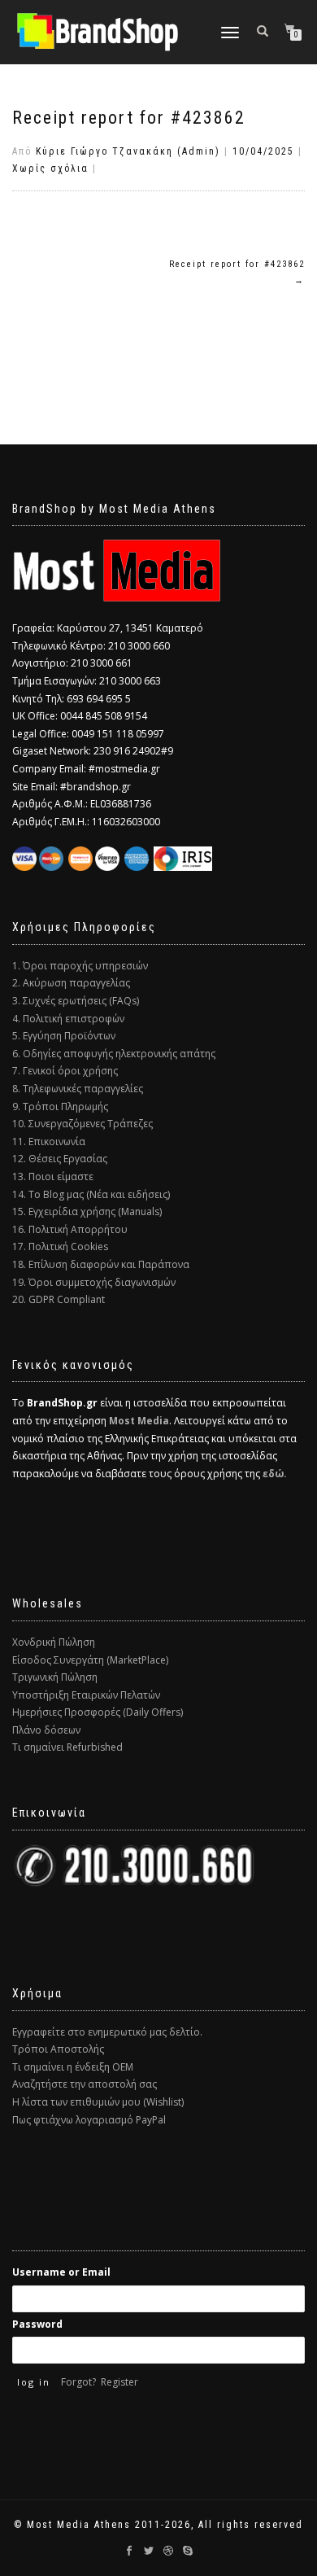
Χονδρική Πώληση (54, 1642)
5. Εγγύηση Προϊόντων (64, 1036)
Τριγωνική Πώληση (55, 1677)
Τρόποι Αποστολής (58, 2049)
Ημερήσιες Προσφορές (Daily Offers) (98, 1712)
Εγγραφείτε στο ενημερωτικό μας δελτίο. (107, 2032)
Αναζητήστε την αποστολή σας (85, 2084)
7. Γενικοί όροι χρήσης (65, 1071)
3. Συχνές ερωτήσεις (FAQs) (76, 1001)
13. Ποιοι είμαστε (53, 1176)
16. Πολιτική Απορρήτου (70, 1229)
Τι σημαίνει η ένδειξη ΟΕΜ (73, 2067)
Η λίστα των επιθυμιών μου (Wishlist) (98, 2102)
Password (37, 2324)
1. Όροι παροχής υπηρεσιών (80, 966)
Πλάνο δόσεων (46, 1730)
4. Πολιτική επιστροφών (68, 1019)
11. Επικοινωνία (49, 1141)
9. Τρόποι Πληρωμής (60, 1106)
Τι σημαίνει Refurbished (67, 1747)
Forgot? (78, 2382)
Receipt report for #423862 (129, 118)
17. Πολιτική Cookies (60, 1246)
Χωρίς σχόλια (50, 168)
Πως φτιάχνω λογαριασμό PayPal (89, 2120)
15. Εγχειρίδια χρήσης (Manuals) (87, 1211)
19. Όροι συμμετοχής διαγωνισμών (94, 1282)
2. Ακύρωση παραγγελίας (71, 983)
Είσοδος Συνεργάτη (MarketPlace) (90, 1660)
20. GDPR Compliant (59, 1299)
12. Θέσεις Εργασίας (60, 1159)
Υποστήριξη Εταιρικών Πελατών (86, 1695)
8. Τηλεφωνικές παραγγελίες (78, 1089)
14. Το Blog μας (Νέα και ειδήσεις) (91, 1194)
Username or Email (61, 2272)
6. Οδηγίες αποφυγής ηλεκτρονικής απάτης (114, 1054)
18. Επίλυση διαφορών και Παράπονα (101, 1264)
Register (119, 2382)
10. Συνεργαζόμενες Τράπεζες (83, 1124)
